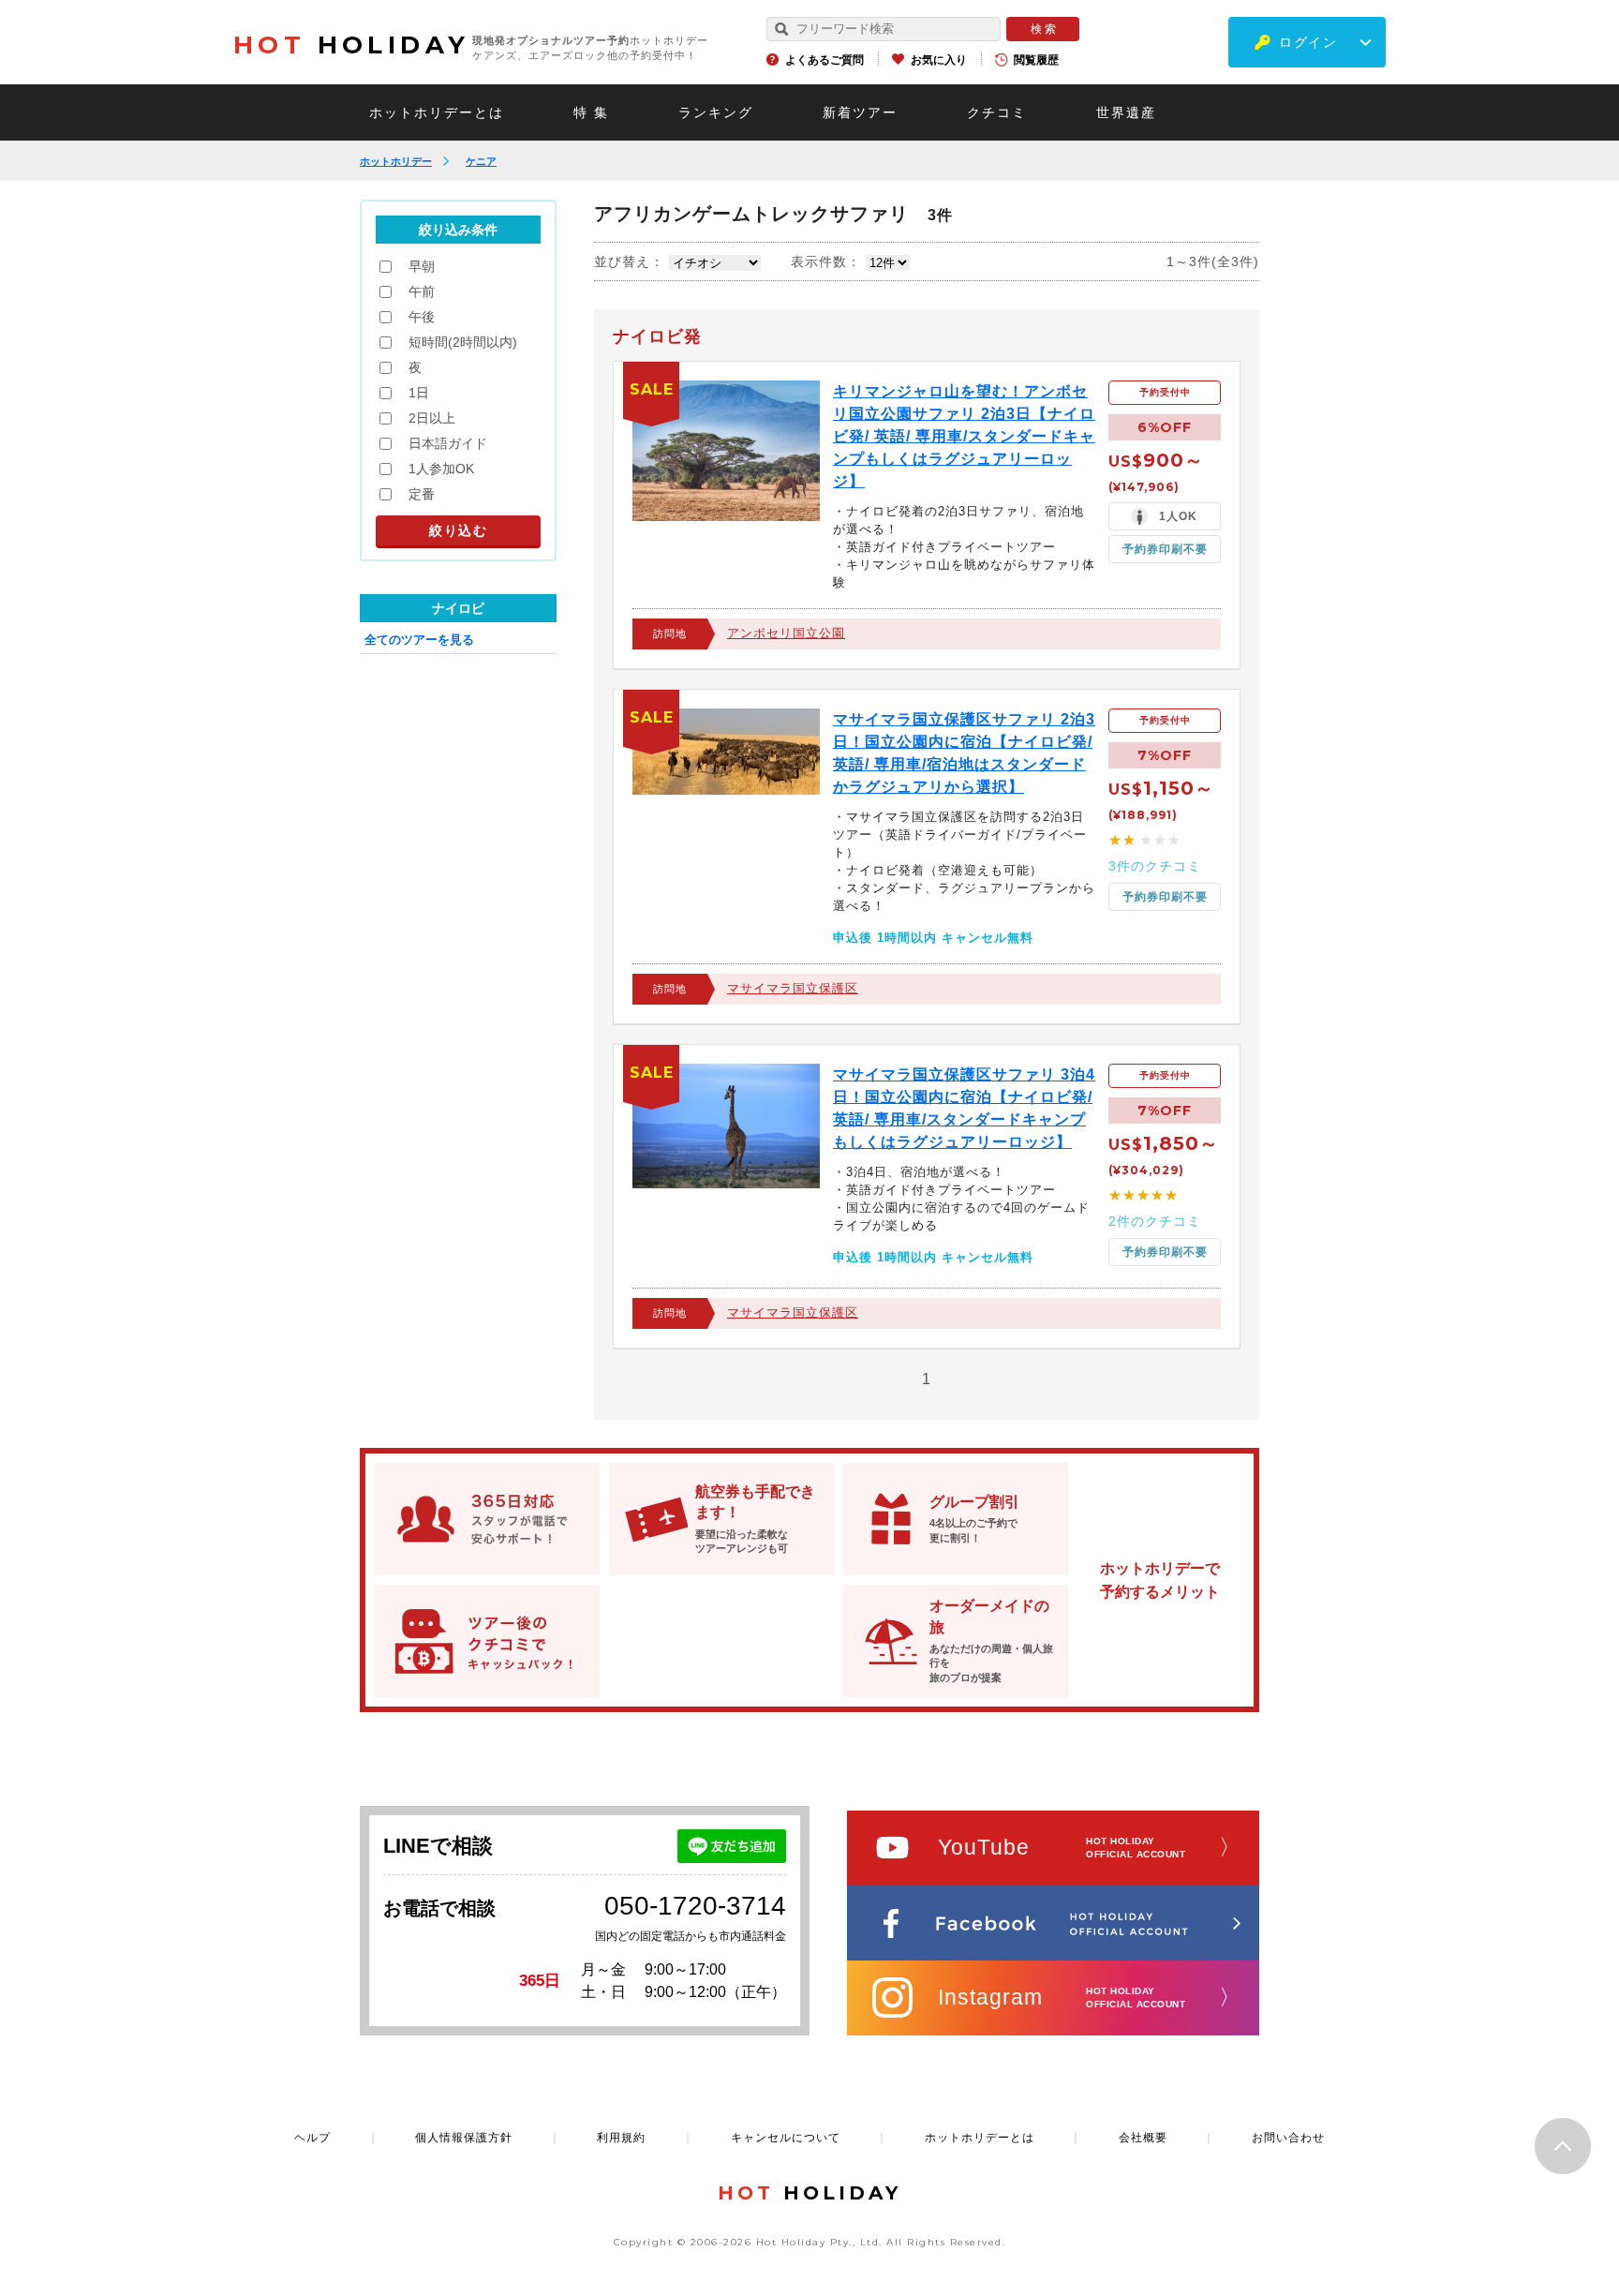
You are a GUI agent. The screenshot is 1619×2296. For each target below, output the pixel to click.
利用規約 (621, 2138)
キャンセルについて (786, 2138)
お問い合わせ (1288, 2138)
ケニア (481, 161)
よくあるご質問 (824, 60)
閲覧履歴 (1036, 60)
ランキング (716, 112)
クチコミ (997, 112)
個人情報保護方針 (464, 2138)
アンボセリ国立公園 (786, 633)
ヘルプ (312, 2138)
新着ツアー (860, 112)
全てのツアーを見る (419, 640)
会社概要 (1143, 2138)
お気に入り (939, 60)
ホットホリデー (396, 161)
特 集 (591, 112)
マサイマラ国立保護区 (793, 988)
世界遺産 (1126, 112)
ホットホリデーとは (437, 112)
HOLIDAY (351, 45)
